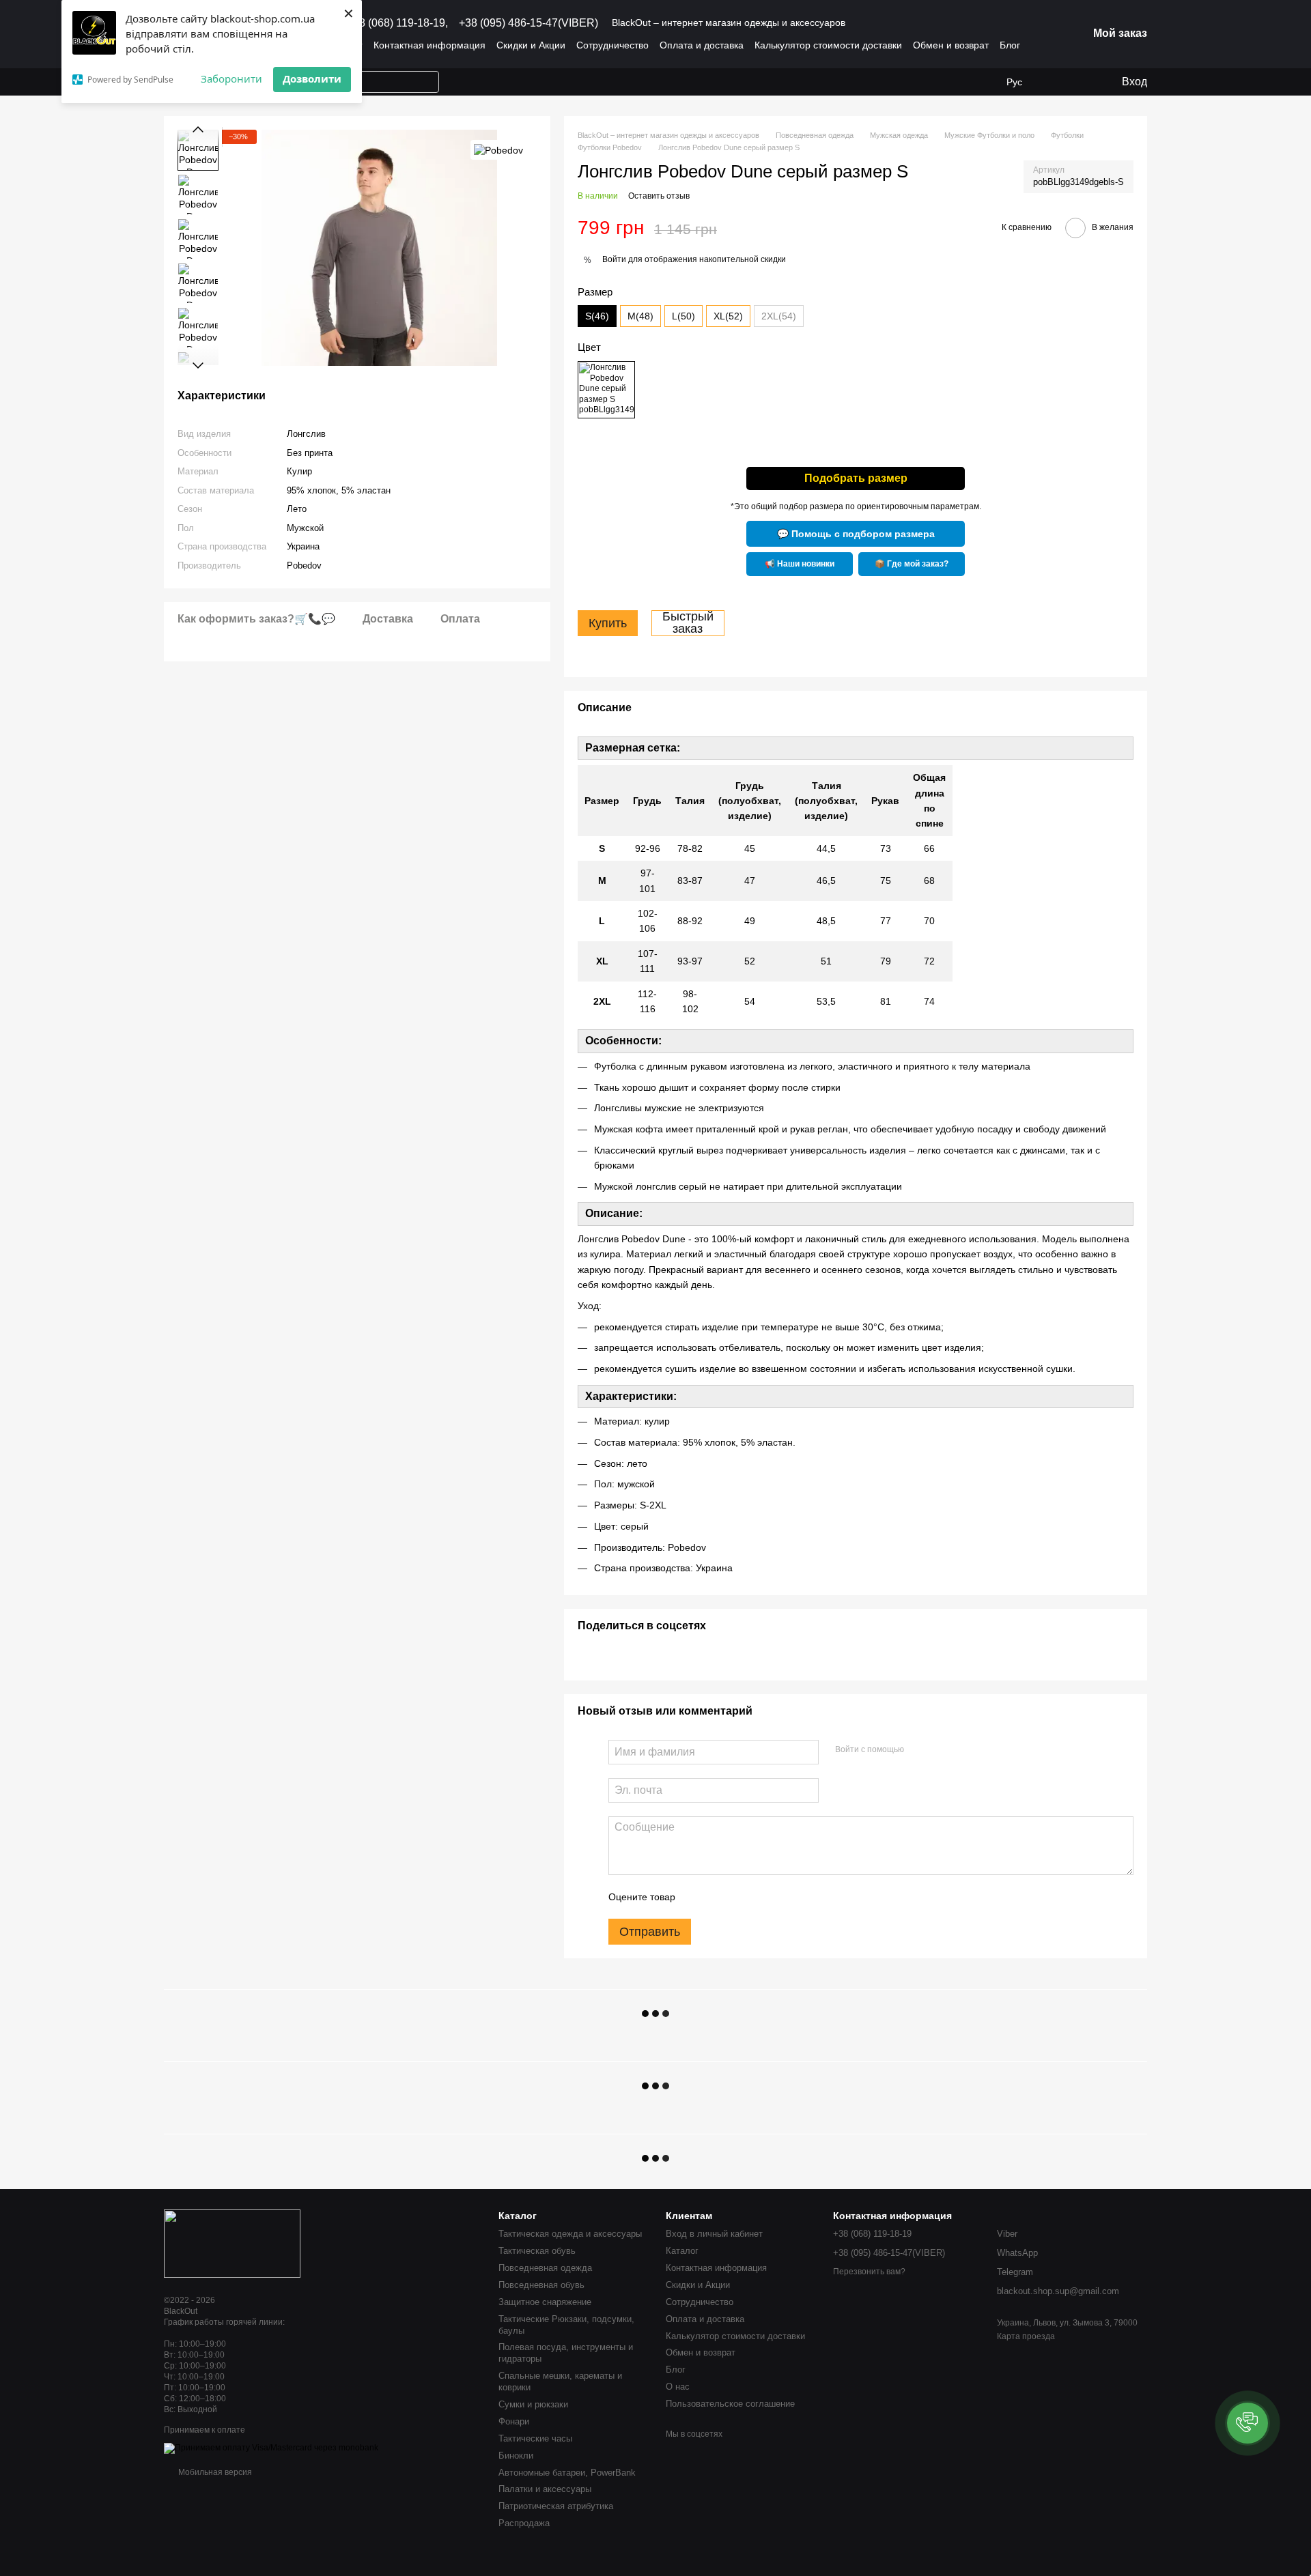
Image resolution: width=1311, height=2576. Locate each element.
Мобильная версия (214, 2472)
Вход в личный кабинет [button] (714, 2234)
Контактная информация (429, 45)
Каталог (682, 2251)
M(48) (640, 316)
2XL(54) (779, 316)
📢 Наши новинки (800, 564)
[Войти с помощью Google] (941, 1750)
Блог (1010, 45)
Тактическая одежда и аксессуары (570, 2234)
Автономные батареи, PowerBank (567, 2473)
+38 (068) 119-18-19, (397, 23)
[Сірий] (606, 390)
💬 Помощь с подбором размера (856, 534)
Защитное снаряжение (545, 2302)
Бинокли (516, 2456)
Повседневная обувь (541, 2285)
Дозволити (312, 78)
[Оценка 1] (698, 1897)
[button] (1247, 2423)
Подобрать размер (856, 478)
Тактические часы (535, 2438)
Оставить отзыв (659, 196)
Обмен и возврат (951, 45)
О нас (678, 2387)
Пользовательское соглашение (730, 2404)
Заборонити (231, 78)
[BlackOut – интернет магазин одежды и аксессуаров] (232, 2243)
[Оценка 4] (763, 1897)
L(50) (683, 316)
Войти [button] (614, 259)
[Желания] (1055, 82)
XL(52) (728, 316)
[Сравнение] (1082, 82)
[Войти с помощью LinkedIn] (963, 1750)
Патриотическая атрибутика (556, 2506)
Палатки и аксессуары (545, 2489)
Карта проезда (1026, 2336)
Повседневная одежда (545, 2268)
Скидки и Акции (531, 45)
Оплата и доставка (702, 45)
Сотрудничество (612, 45)
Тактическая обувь (537, 2251)
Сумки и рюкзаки (533, 2404)
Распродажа (524, 2523)
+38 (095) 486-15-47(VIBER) (528, 23)
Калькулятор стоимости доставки (828, 45)
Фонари (514, 2421)
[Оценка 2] (720, 1897)
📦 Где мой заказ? (912, 564)
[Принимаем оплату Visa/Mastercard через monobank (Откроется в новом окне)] (271, 2448)
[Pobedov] (498, 150)
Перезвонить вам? (869, 2272)
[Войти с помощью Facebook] (919, 1750)
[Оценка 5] (785, 1897)
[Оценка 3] (742, 1897)
